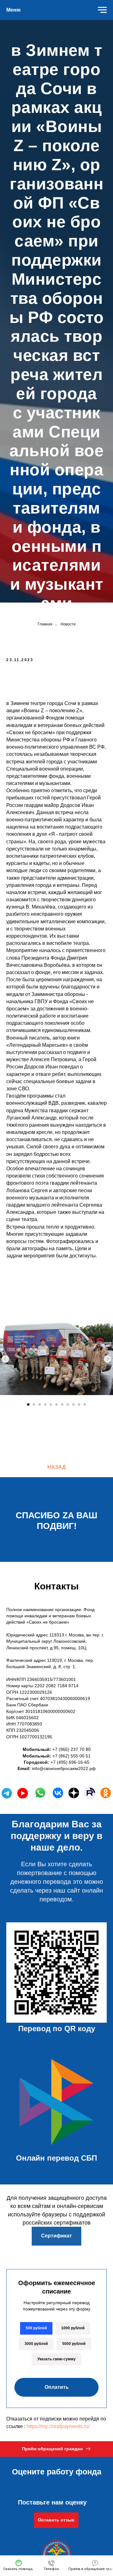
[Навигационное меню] (102, 10)
